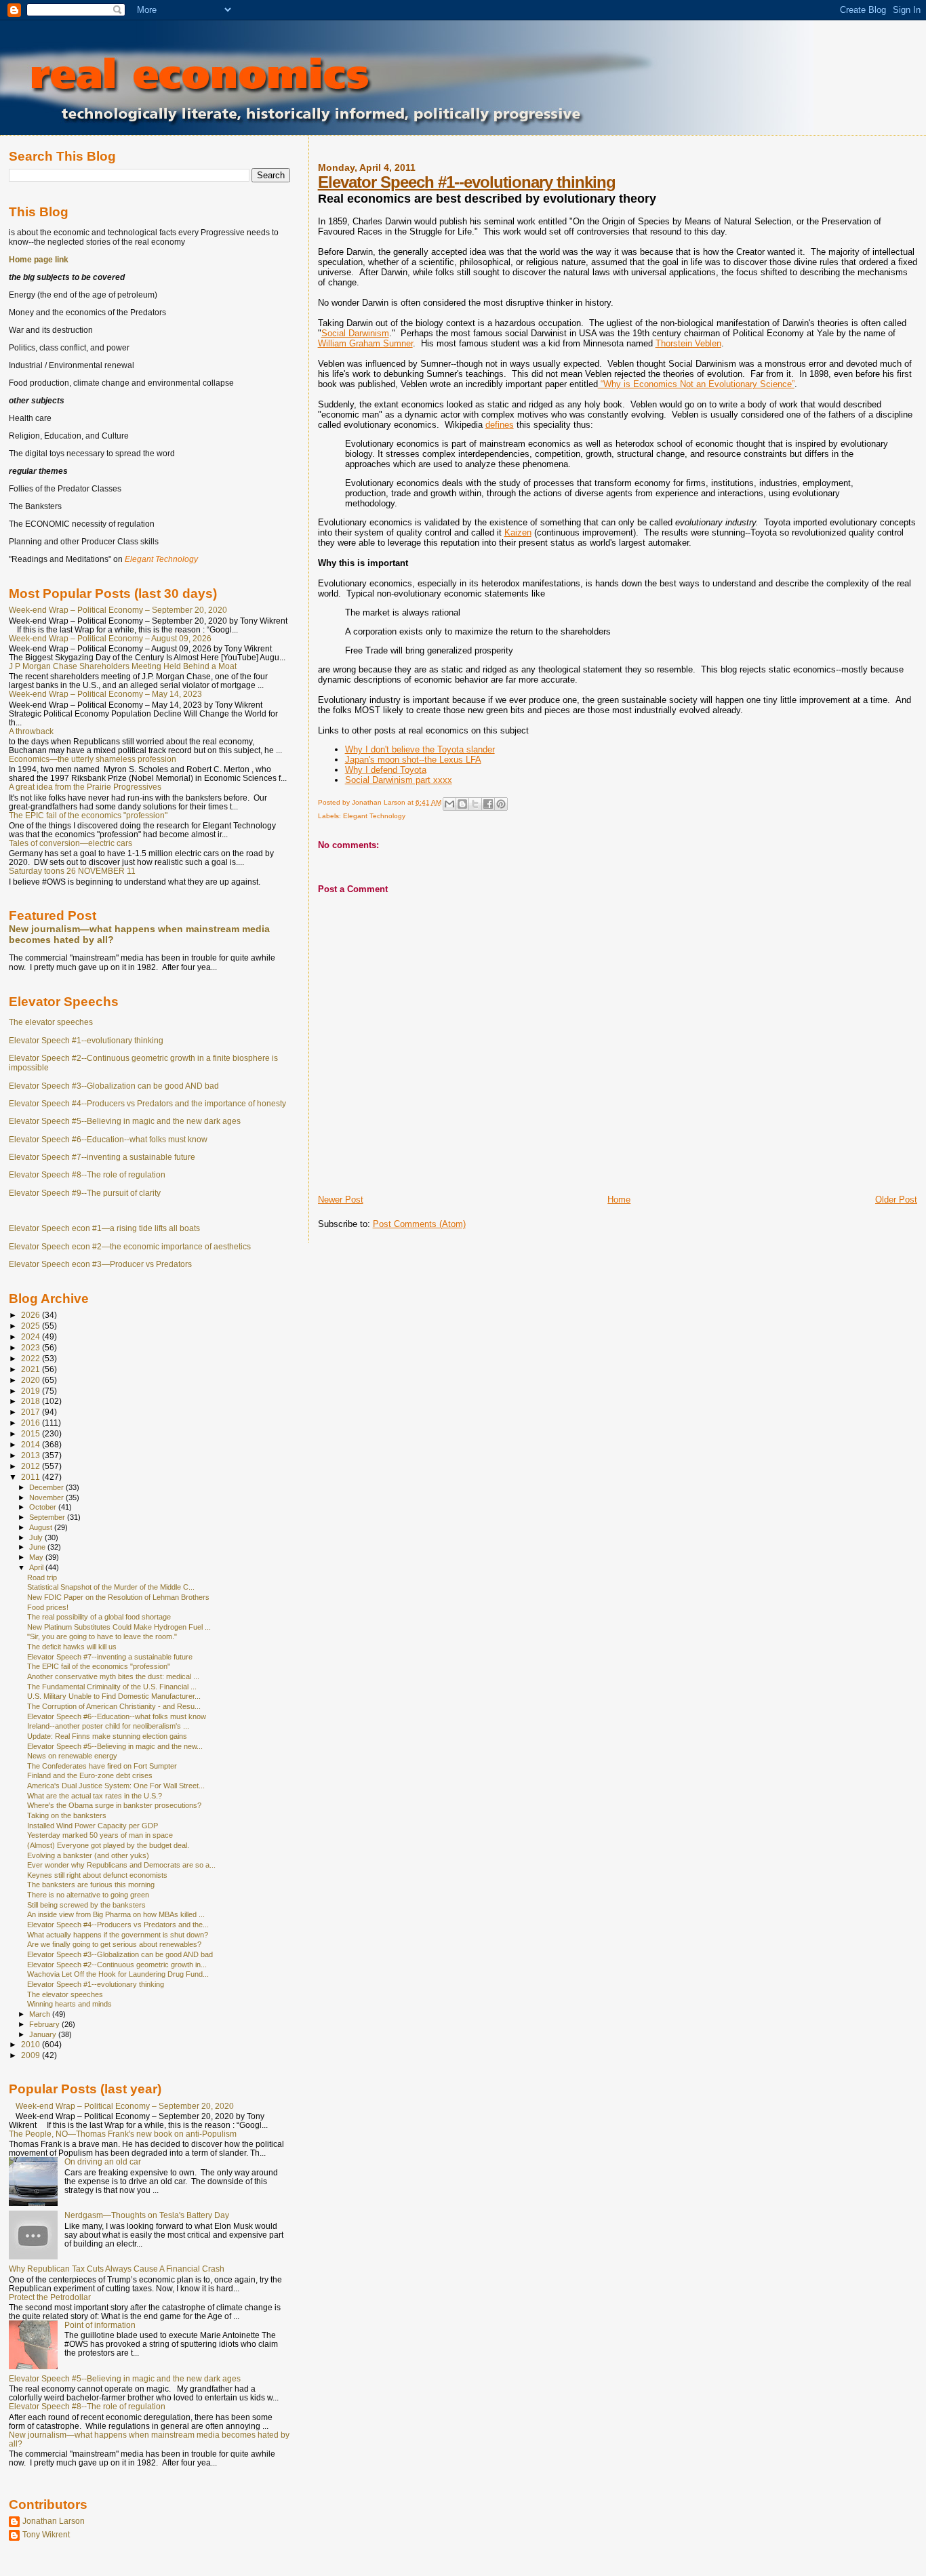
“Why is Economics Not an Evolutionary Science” (696, 384)
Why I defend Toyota (386, 770)
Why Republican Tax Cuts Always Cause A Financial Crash (117, 2269)
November (47, 1497)
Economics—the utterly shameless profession (93, 759)
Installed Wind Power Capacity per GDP (93, 1826)
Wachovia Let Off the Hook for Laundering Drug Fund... (118, 1974)
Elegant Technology (374, 816)
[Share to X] (475, 804)
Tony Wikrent (46, 2534)
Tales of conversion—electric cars (71, 843)
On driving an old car (103, 2161)
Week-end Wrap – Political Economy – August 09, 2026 (110, 638)
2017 (32, 1412)
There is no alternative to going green (88, 1895)
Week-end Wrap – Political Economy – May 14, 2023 (105, 694)
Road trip (42, 1577)
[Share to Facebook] (488, 804)
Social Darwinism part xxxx (399, 780)
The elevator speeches (51, 1022)
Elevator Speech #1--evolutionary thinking (467, 182)
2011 (32, 1477)
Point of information (100, 2325)
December (47, 1487)
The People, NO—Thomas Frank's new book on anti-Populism (123, 2134)
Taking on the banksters (67, 1815)
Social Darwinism (355, 333)
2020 (32, 1380)
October (44, 1507)
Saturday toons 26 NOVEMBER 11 (72, 871)
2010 (32, 2044)
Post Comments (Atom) (419, 1224)
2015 (32, 1433)
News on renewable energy (72, 1756)
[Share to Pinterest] (501, 804)
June (38, 1547)
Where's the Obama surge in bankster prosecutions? (114, 1805)
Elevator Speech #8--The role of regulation (87, 1175)
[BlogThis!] (462, 804)
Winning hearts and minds (69, 2004)
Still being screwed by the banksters (86, 1905)
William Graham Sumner (365, 343)
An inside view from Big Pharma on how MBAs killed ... (116, 1914)
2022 (32, 1358)
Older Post (896, 1200)
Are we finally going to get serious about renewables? (114, 1944)
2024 (32, 1336)
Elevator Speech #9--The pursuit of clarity (85, 1193)
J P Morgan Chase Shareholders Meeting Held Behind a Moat (123, 666)
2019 (32, 1391)
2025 (32, 1326)
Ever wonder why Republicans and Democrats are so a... (121, 1865)
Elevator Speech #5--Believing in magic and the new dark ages (125, 1121)
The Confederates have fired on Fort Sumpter (102, 1766)
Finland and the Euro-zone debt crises (90, 1775)
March (41, 2014)
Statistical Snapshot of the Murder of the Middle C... (111, 1587)
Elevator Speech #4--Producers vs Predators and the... (118, 1925)
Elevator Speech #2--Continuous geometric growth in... (117, 1965)
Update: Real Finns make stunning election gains (107, 1736)
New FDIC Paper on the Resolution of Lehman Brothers (118, 1597)
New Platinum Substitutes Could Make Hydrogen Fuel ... (119, 1627)
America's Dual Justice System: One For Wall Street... (116, 1786)
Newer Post (341, 1200)
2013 (32, 1455)
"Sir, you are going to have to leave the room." (102, 1636)
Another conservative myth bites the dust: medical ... (113, 1676)
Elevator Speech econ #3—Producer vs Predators (100, 1264)
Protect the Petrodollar (50, 2297)
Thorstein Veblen (688, 343)
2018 (32, 1401)
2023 (32, 1347)
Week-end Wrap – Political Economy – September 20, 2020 (118, 610)
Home (619, 1200)
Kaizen (518, 532)
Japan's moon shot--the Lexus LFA (413, 760)
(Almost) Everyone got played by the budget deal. (108, 1845)
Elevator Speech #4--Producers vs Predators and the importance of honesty (147, 1104)
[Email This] (449, 804)
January (44, 2034)
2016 (32, 1423)
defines (500, 425)
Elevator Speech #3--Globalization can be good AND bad (114, 1086)
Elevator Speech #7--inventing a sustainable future (102, 1157)
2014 (32, 1444)
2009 (32, 2055)
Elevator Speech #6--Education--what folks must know (108, 1140)
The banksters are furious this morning (91, 1885)
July (37, 1537)
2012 (32, 1466)
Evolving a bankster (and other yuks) (88, 1855)
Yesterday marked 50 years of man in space (100, 1835)
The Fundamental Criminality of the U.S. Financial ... (112, 1687)
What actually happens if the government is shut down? (118, 1935)
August (42, 1527)
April (37, 1567)
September (48, 1517)
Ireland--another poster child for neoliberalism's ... (108, 1726)
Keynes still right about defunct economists (97, 1875)
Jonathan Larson (54, 2521)
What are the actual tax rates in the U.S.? (95, 1796)
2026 (32, 1315)
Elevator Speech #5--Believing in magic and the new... (115, 1746)
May (37, 1557)
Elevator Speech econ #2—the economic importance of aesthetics (130, 1247)
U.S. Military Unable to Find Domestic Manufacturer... (114, 1696)
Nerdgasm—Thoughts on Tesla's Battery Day (147, 2215)
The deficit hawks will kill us (72, 1647)
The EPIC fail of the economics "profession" (88, 815)
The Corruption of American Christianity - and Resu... (114, 1706)
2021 (32, 1369)
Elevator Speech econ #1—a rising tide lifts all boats (104, 1228)
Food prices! (48, 1607)
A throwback (31, 731)
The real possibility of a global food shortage (99, 1617)
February (45, 2024)
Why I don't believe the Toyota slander (420, 749)
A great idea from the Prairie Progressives (85, 787)
